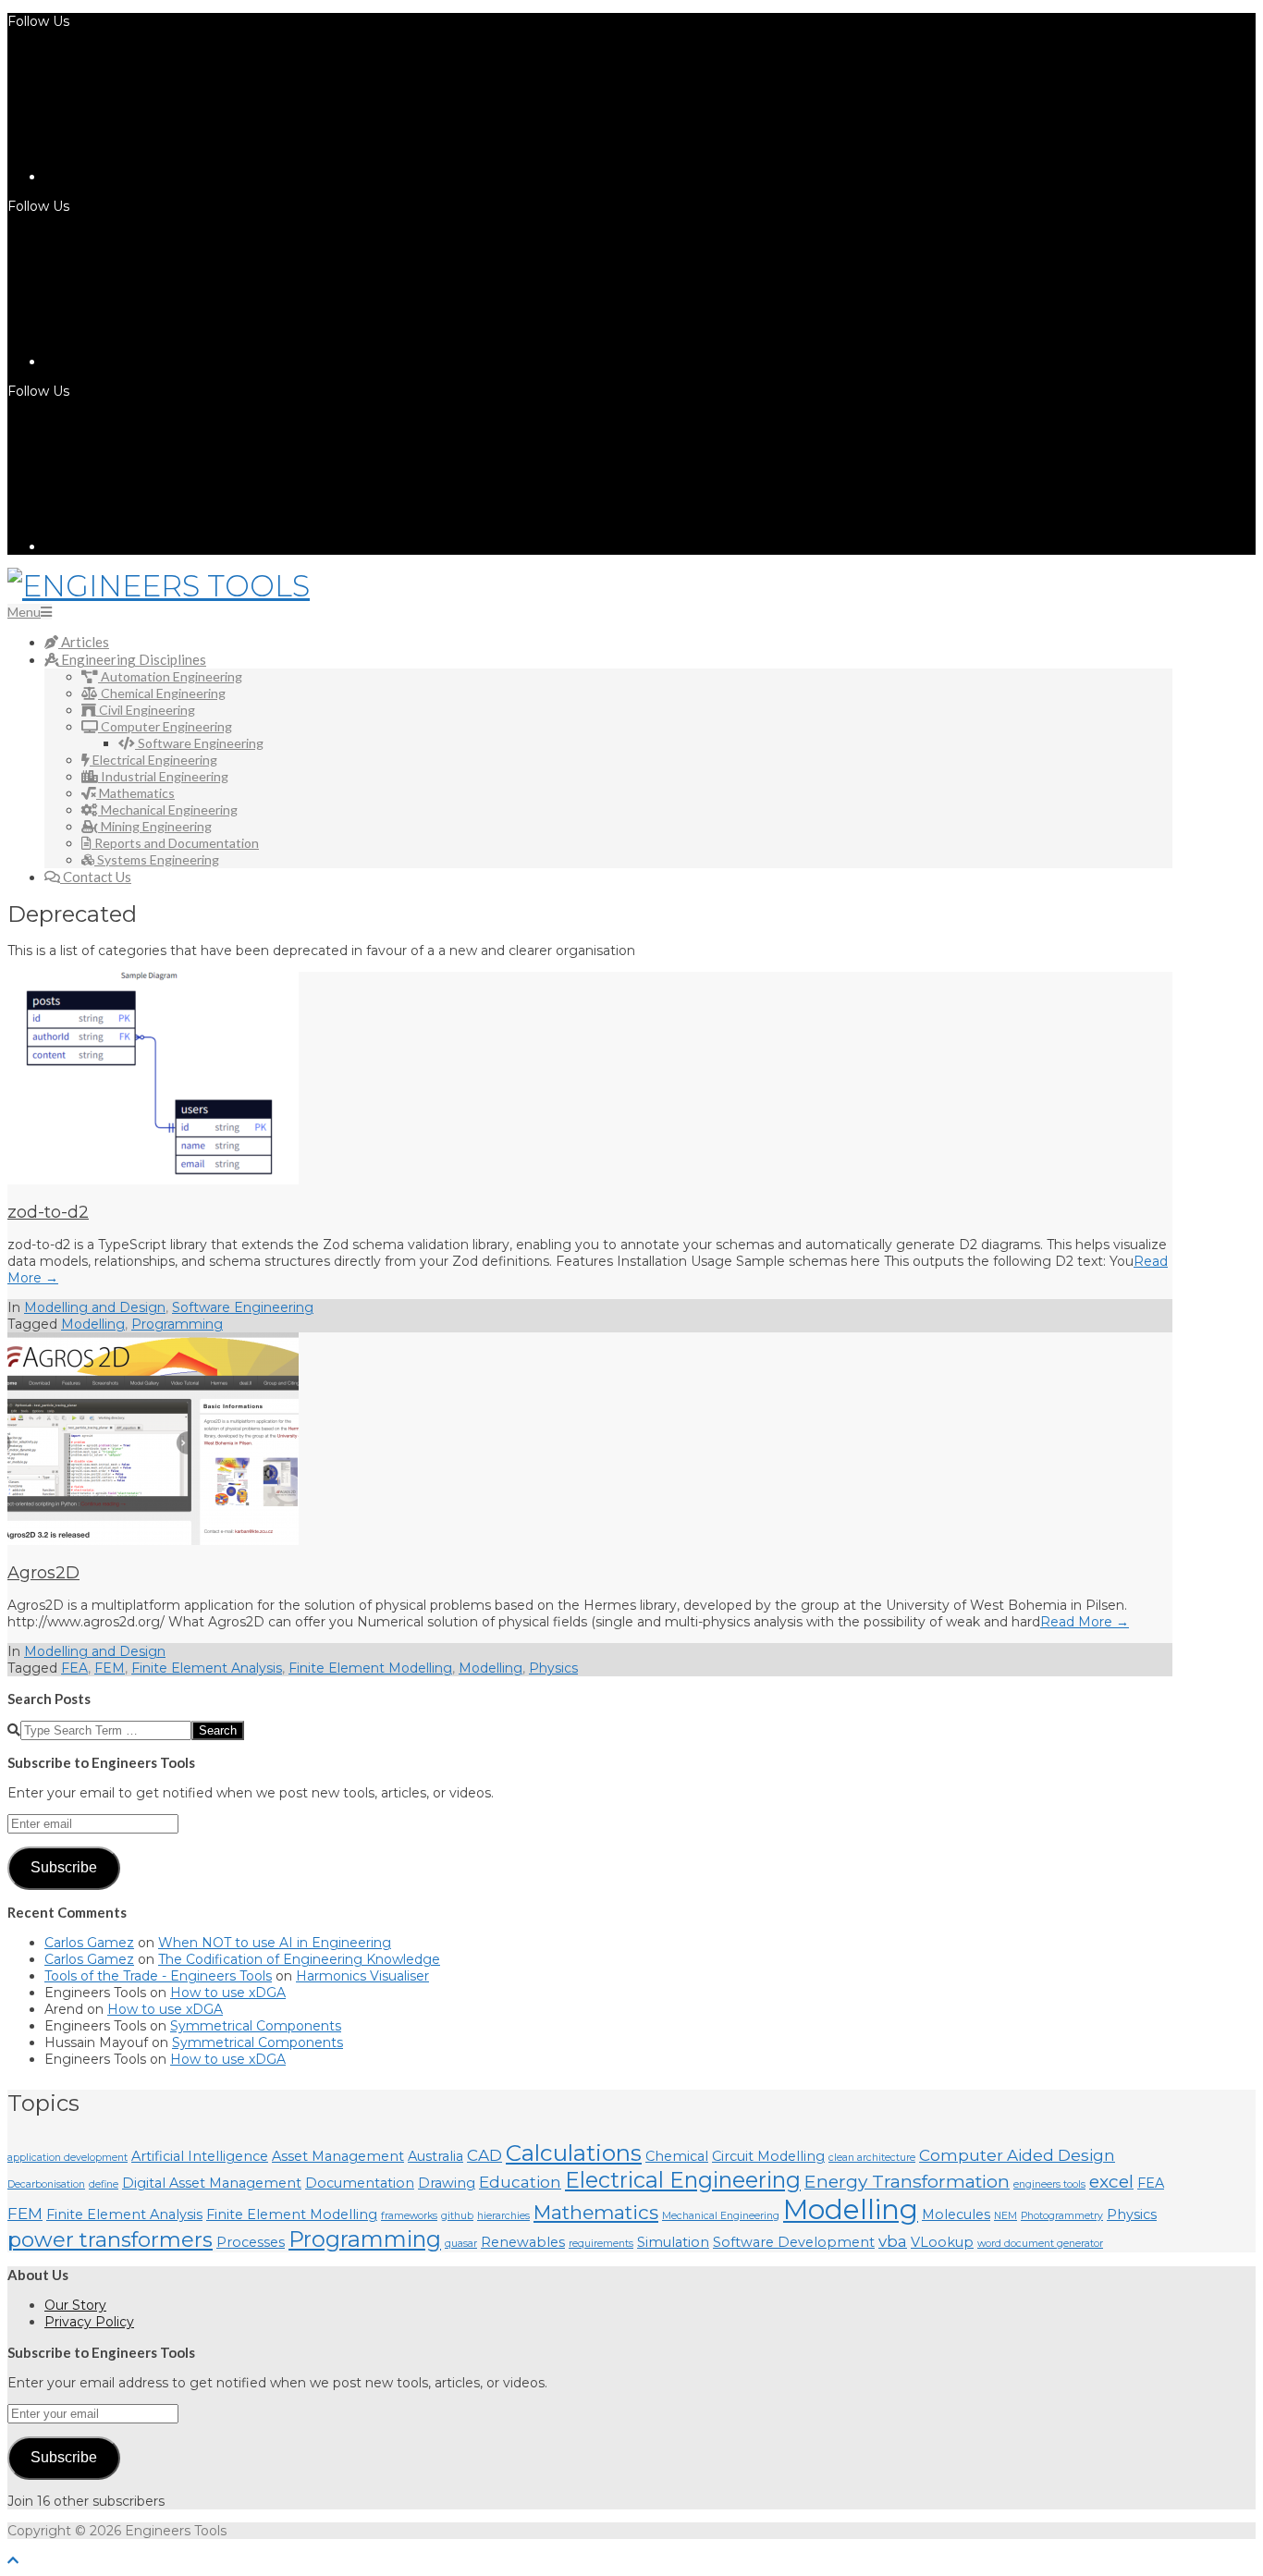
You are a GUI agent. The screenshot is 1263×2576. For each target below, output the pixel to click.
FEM (110, 1668)
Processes (251, 2242)
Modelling (93, 1324)
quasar (461, 2244)
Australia (435, 2156)
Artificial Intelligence (200, 2156)
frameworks (409, 2216)
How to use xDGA (228, 1993)
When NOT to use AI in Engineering (275, 1943)
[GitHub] (183, 546)
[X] (183, 362)
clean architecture (872, 2158)
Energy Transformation (907, 2181)
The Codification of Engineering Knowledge (299, 1959)
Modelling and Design (95, 1307)
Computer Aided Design (1017, 2155)
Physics (553, 1668)
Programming (177, 1324)
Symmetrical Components (256, 2026)
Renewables (523, 2242)
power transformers (110, 2239)
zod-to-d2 (48, 1212)
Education (520, 2182)
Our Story (75, 2305)
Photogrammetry (1062, 2216)
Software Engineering (243, 1307)
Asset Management (338, 2156)
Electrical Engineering (683, 2180)
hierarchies (503, 2216)
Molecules (956, 2214)
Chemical (677, 2156)
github (457, 2216)
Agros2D (43, 1573)
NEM (1005, 2216)
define (104, 2184)
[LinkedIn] (183, 177)
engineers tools (1049, 2184)
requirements (601, 2244)
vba (893, 2241)
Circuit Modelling (768, 2156)
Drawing (447, 2183)
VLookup (942, 2242)
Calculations (574, 2153)
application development (67, 2158)
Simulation (673, 2242)
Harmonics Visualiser (362, 1976)
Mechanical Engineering (721, 2216)
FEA (74, 1668)
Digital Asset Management (212, 2183)
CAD (484, 2155)
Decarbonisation (46, 2184)
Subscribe (64, 1867)
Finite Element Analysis (207, 1668)
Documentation (360, 2183)
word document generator (1040, 2244)
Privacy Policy (89, 2322)
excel (1111, 2181)
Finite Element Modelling (370, 1668)
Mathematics (596, 2212)
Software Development (794, 2242)
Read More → (1085, 1622)
